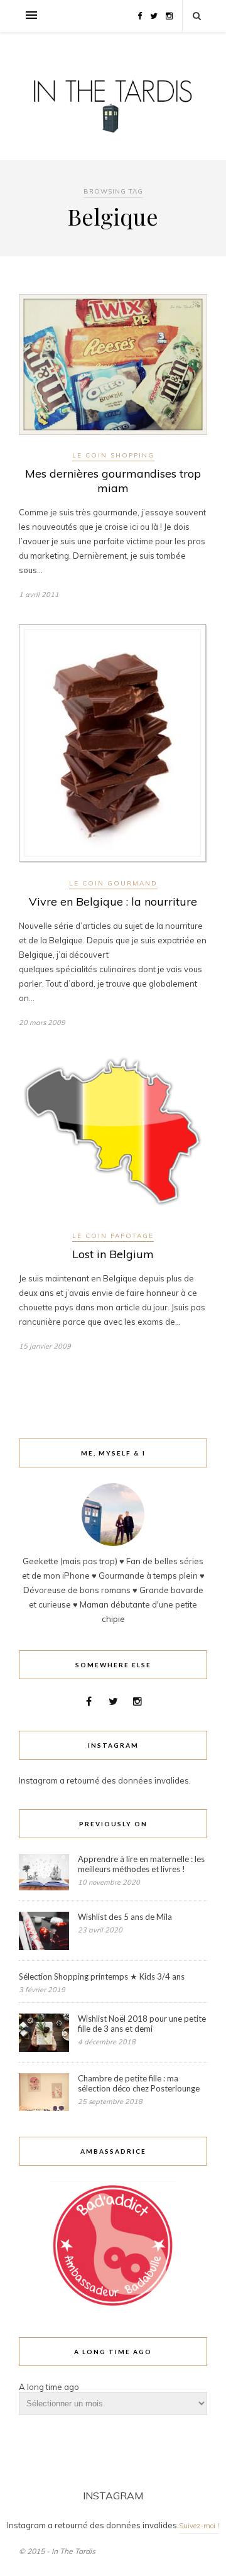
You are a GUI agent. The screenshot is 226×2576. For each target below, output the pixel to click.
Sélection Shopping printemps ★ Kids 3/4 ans (102, 1976)
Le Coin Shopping (113, 455)
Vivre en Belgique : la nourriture (113, 902)
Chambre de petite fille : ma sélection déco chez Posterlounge (139, 2083)
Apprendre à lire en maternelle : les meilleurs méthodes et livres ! (141, 1864)
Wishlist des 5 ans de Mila (125, 1917)
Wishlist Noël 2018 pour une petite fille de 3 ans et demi (142, 2024)
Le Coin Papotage (113, 1236)
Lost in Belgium (113, 1254)
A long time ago (49, 2387)
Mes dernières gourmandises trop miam (113, 481)
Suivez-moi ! (199, 2526)
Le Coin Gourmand (113, 883)
